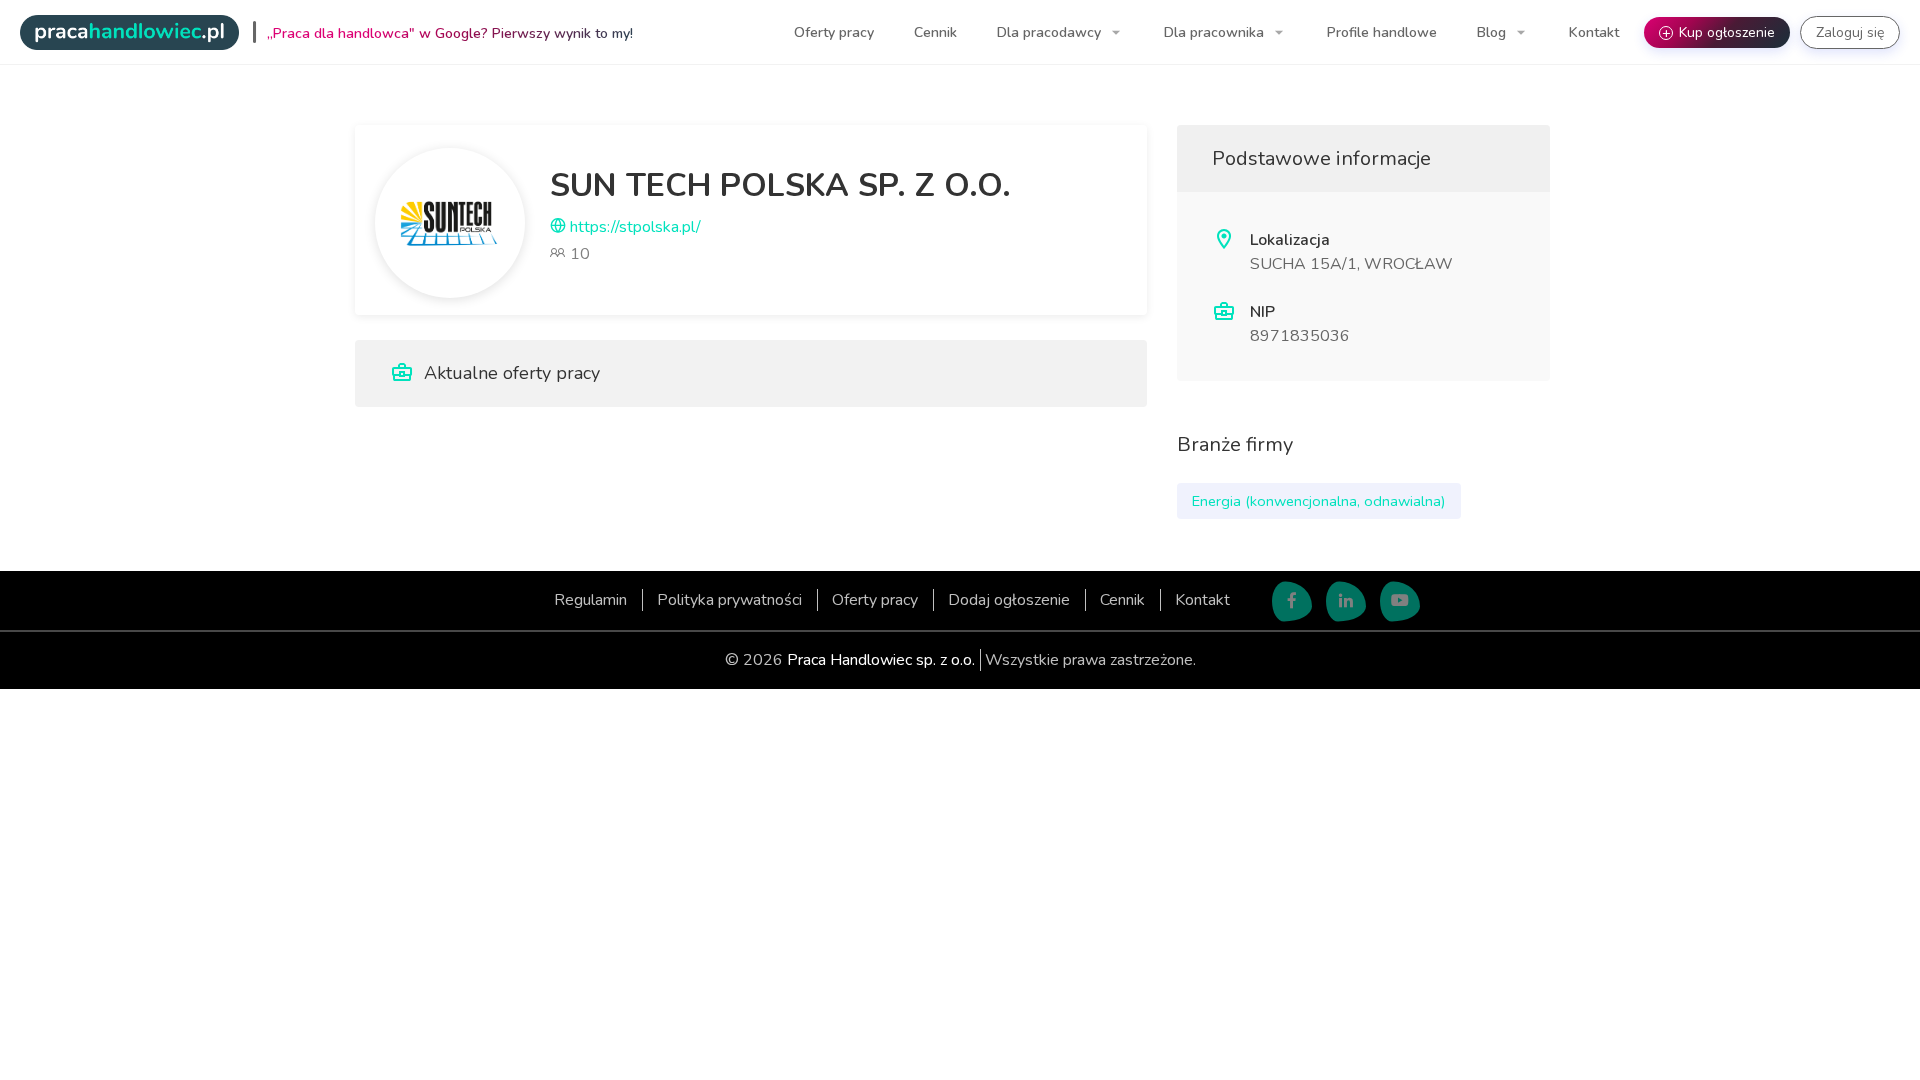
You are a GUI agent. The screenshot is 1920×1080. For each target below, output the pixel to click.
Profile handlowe (1382, 32)
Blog (1493, 32)
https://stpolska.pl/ (633, 227)
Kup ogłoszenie (1719, 32)
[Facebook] (1292, 602)
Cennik (935, 32)
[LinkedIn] (1346, 602)
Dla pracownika (1216, 32)
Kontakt (1594, 32)
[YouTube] (1400, 602)
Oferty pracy (834, 32)
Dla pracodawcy (1051, 32)
